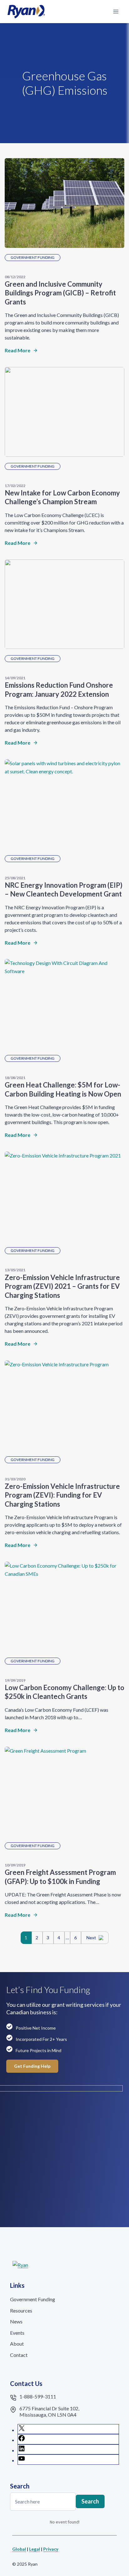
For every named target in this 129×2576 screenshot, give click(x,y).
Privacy (51, 2549)
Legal (35, 2549)
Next (91, 1938)
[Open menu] (116, 11)
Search (90, 2501)
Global (19, 2549)
